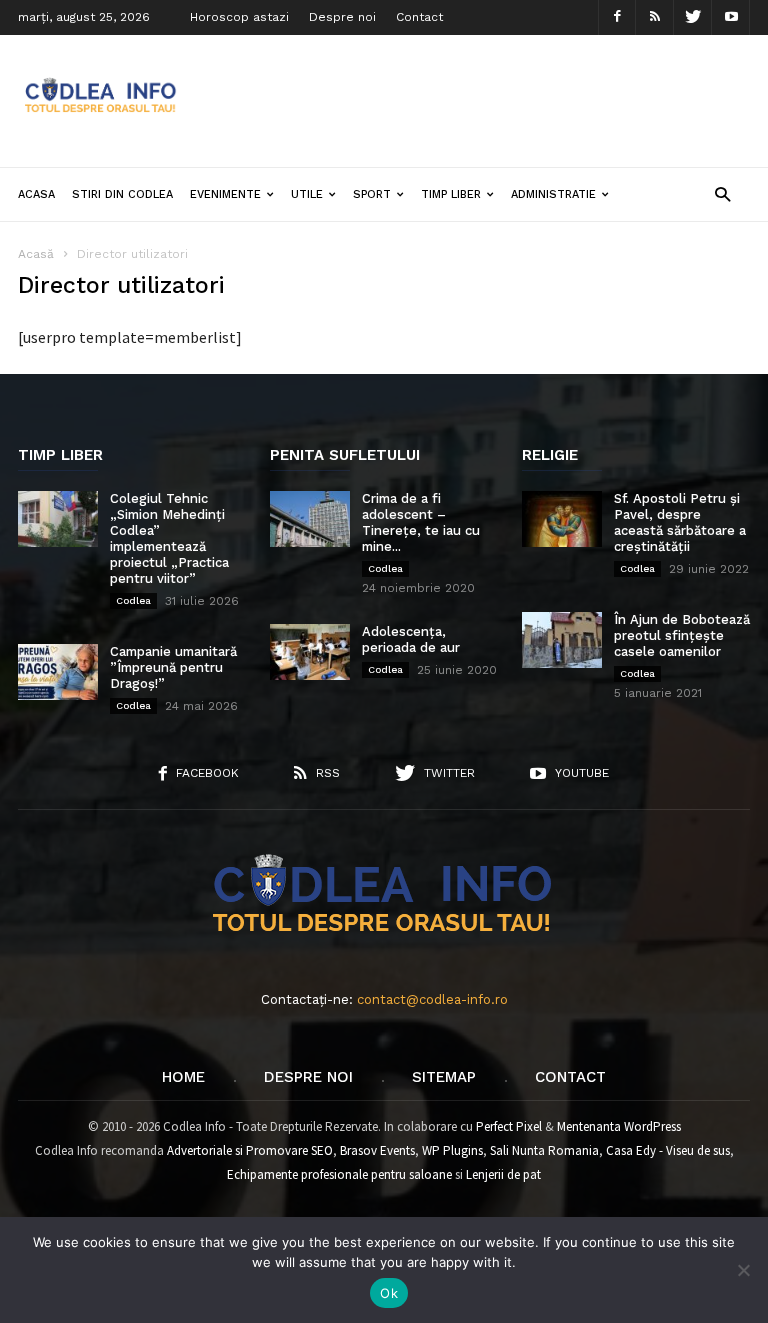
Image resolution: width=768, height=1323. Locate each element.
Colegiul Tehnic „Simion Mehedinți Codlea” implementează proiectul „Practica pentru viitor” (169, 538)
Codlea (133, 600)
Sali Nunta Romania (544, 1150)
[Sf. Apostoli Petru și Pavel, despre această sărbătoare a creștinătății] (562, 519)
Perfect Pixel (509, 1126)
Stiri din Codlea (122, 194)
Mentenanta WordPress (619, 1126)
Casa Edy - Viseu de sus (668, 1150)
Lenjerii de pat (503, 1174)
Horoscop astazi (239, 17)
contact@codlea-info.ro (432, 999)
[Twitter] (693, 17)
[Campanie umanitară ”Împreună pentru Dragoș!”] (58, 672)
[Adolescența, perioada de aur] (310, 652)
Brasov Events (377, 1150)
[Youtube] (731, 17)
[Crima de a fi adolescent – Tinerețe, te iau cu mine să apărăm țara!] (310, 519)
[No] (743, 1270)
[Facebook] (617, 17)
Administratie (553, 194)
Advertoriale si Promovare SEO (250, 1150)
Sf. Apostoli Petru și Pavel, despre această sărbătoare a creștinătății (680, 522)
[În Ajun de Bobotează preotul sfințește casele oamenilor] (562, 640)
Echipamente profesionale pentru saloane (339, 1174)
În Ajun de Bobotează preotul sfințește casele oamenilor (682, 635)
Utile (307, 194)
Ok (389, 1293)
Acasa (36, 194)
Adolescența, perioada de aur (411, 639)
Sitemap (444, 1077)
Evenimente (225, 194)
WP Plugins (452, 1150)
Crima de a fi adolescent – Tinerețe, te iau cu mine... (421, 522)
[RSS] (655, 17)
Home (183, 1077)
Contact (419, 17)
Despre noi (342, 17)
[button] (722, 193)
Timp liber (451, 194)
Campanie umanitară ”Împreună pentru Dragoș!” (173, 667)
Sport (372, 194)
